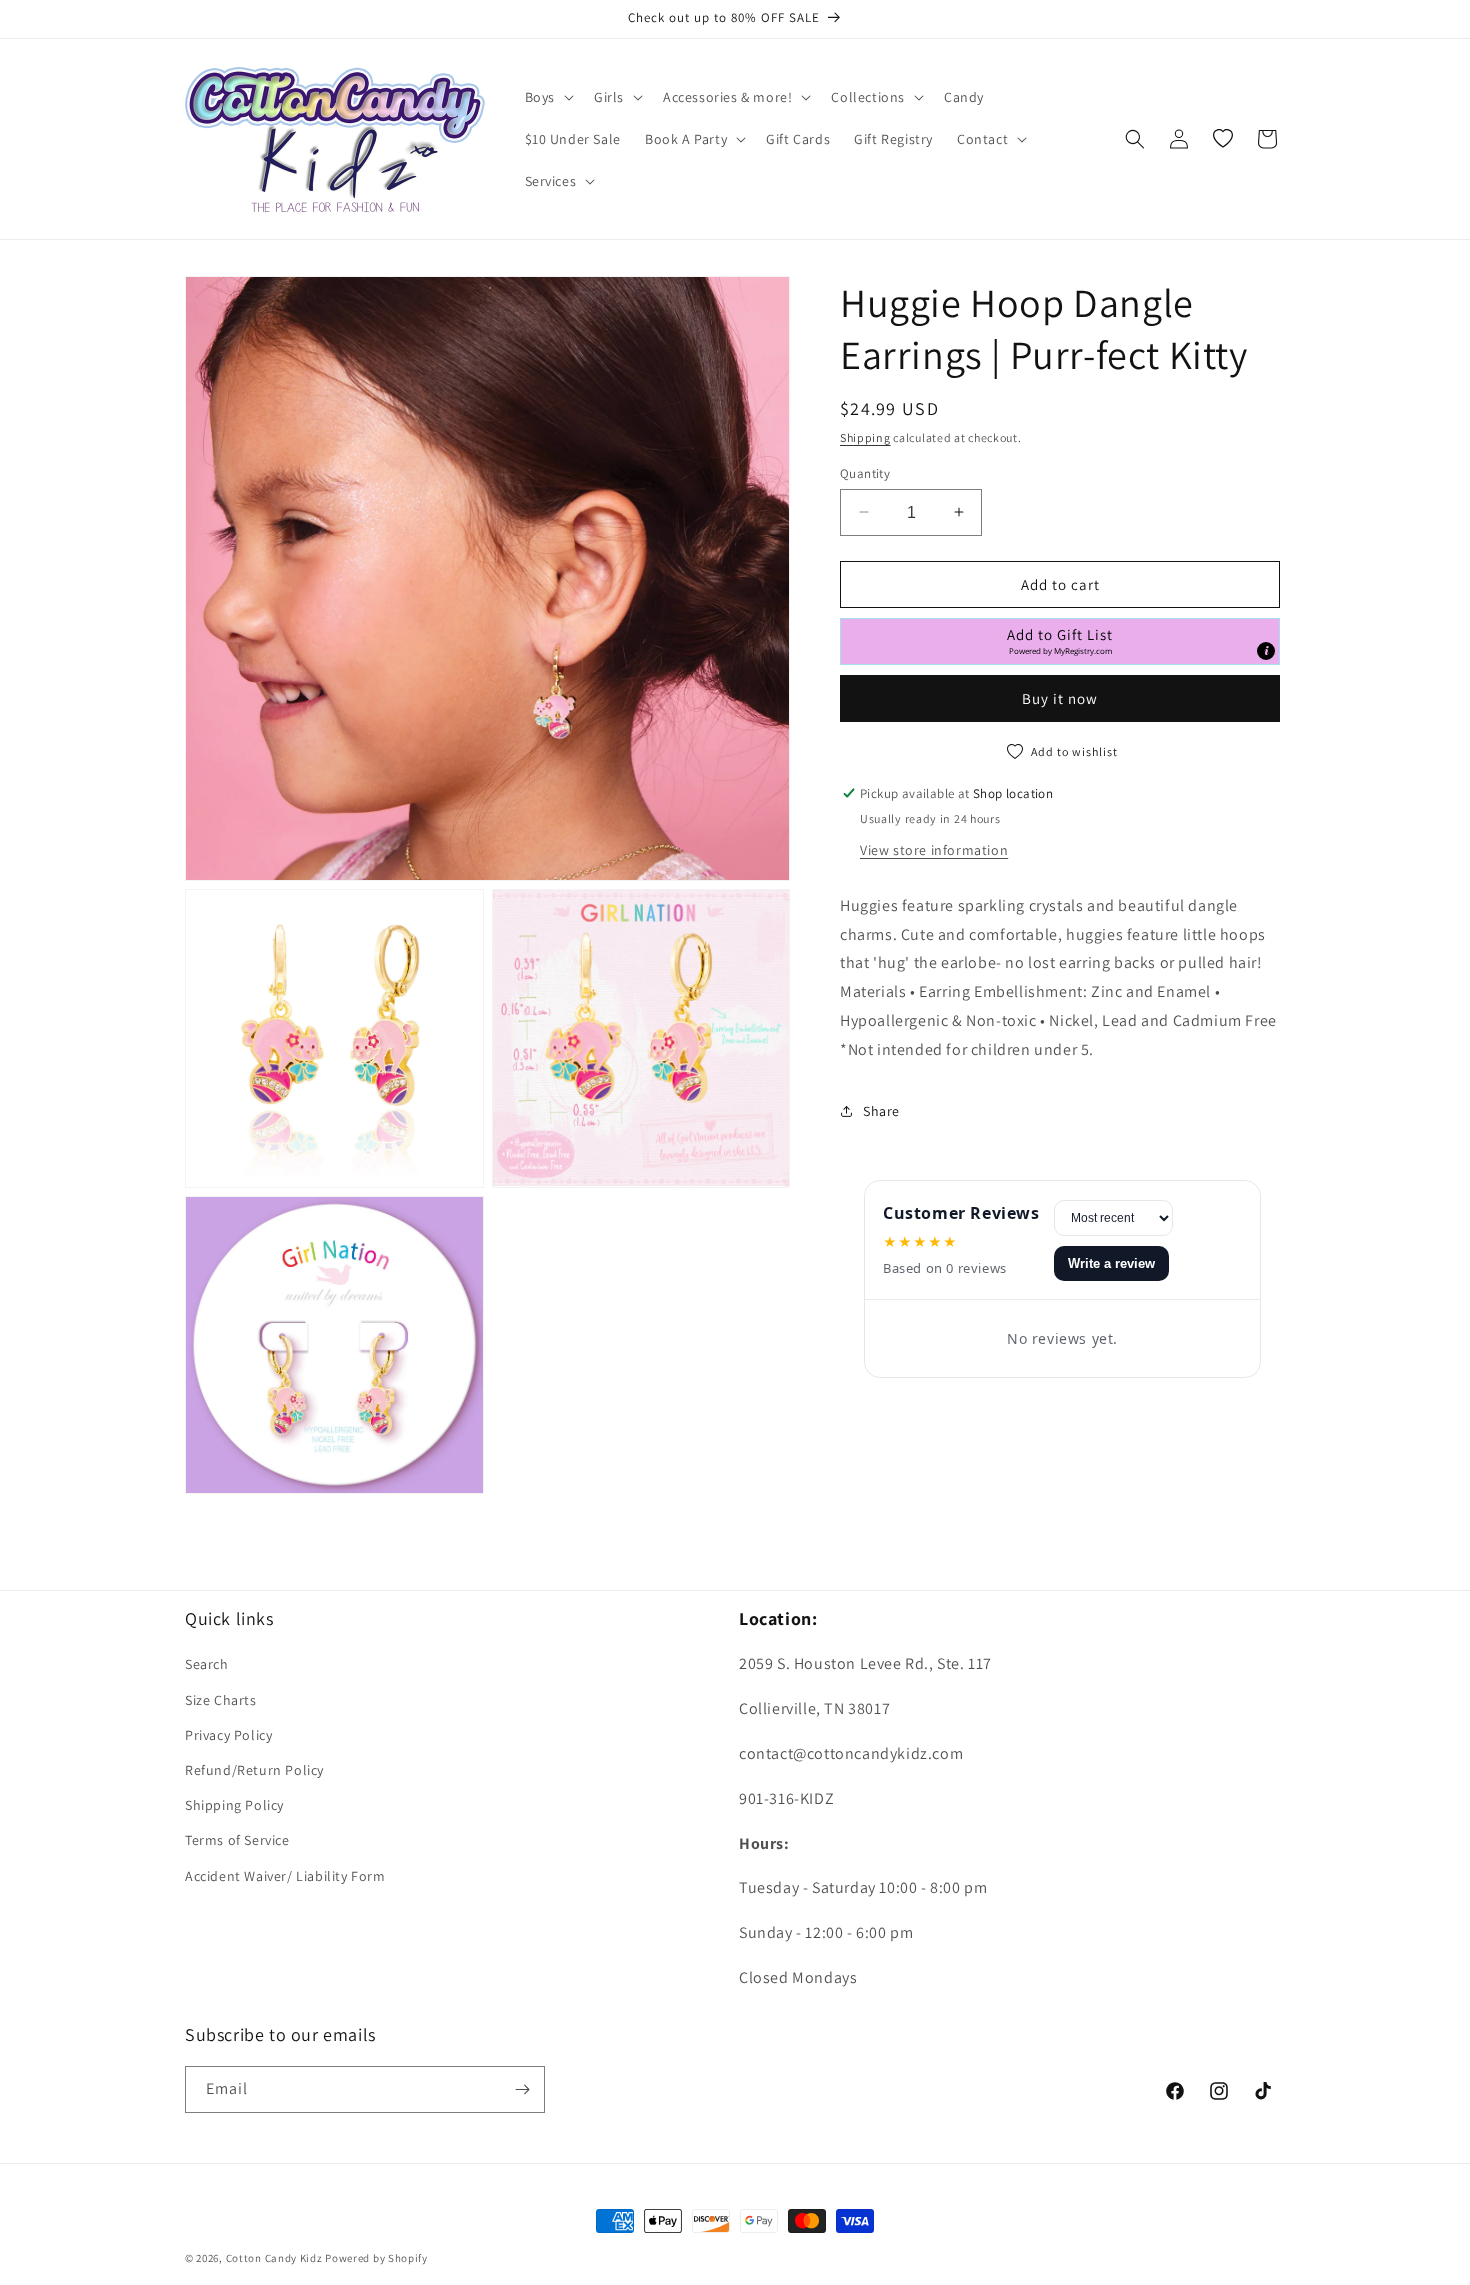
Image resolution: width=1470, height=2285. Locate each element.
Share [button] (881, 1111)
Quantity (865, 472)
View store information (934, 850)
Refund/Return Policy (254, 1770)
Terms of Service (237, 1840)
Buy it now (1060, 698)
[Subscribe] (522, 2089)
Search (207, 1664)
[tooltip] (1266, 651)
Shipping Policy (234, 1805)
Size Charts (221, 1700)
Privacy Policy (228, 1735)
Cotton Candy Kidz (274, 2258)
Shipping (865, 437)
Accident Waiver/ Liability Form (285, 1876)
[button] (547, 97)
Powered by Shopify (376, 2258)
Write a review (1111, 1263)
